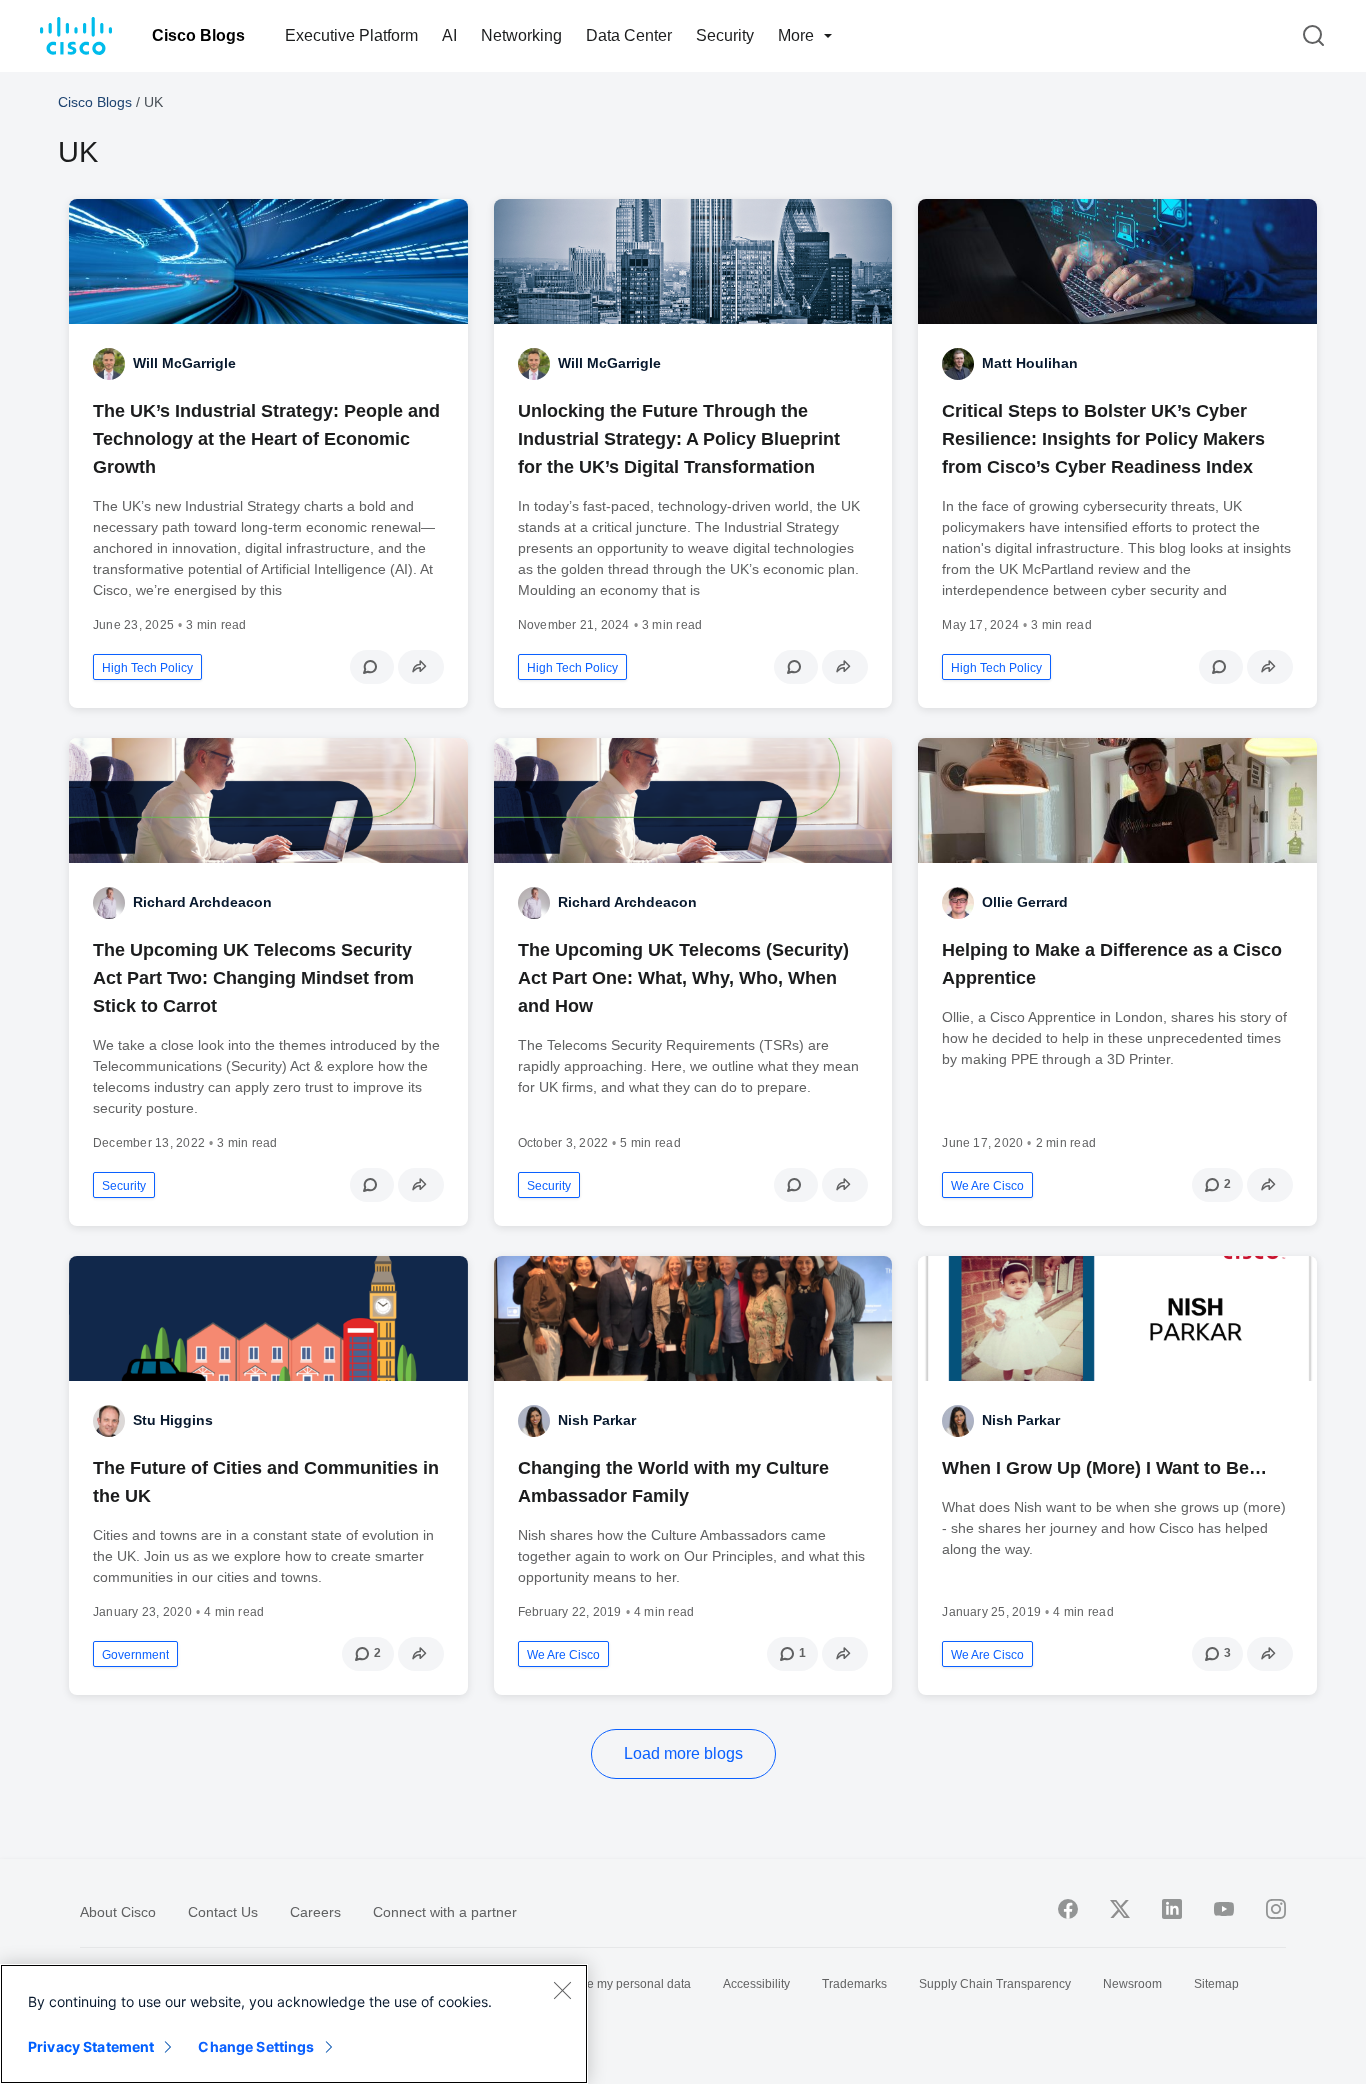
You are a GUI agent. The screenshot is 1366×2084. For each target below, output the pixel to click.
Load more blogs (683, 1753)
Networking (521, 35)
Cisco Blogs (198, 35)
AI (449, 35)
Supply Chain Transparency (995, 1984)
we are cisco (987, 1186)
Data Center (629, 35)
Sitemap (1216, 1984)
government (135, 1655)
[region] (294, 2024)
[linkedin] (1172, 1909)
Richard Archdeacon (202, 902)
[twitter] (1120, 1909)
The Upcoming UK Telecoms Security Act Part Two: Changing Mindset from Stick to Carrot (253, 978)
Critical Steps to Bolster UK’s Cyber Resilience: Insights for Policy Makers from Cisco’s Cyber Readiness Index (1103, 439)
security (124, 1186)
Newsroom (1132, 1984)
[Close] (562, 1990)
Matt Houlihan (1030, 363)
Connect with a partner (445, 1912)
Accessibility (756, 1984)
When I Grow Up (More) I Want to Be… (1104, 1468)
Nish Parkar (597, 1420)
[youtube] (1224, 1909)
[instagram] (1276, 1909)
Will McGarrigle (184, 363)
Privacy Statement (91, 2046)
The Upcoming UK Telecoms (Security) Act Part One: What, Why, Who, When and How (683, 978)
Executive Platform (351, 35)
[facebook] (1068, 1909)
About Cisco (118, 1912)
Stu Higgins (173, 1420)
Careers (315, 1912)
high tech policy (147, 668)
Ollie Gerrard (1025, 902)
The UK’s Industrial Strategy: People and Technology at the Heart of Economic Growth (266, 439)
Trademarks (854, 1984)
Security (725, 35)
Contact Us (223, 1912)
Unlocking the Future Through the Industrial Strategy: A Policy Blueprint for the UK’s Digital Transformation (679, 439)
